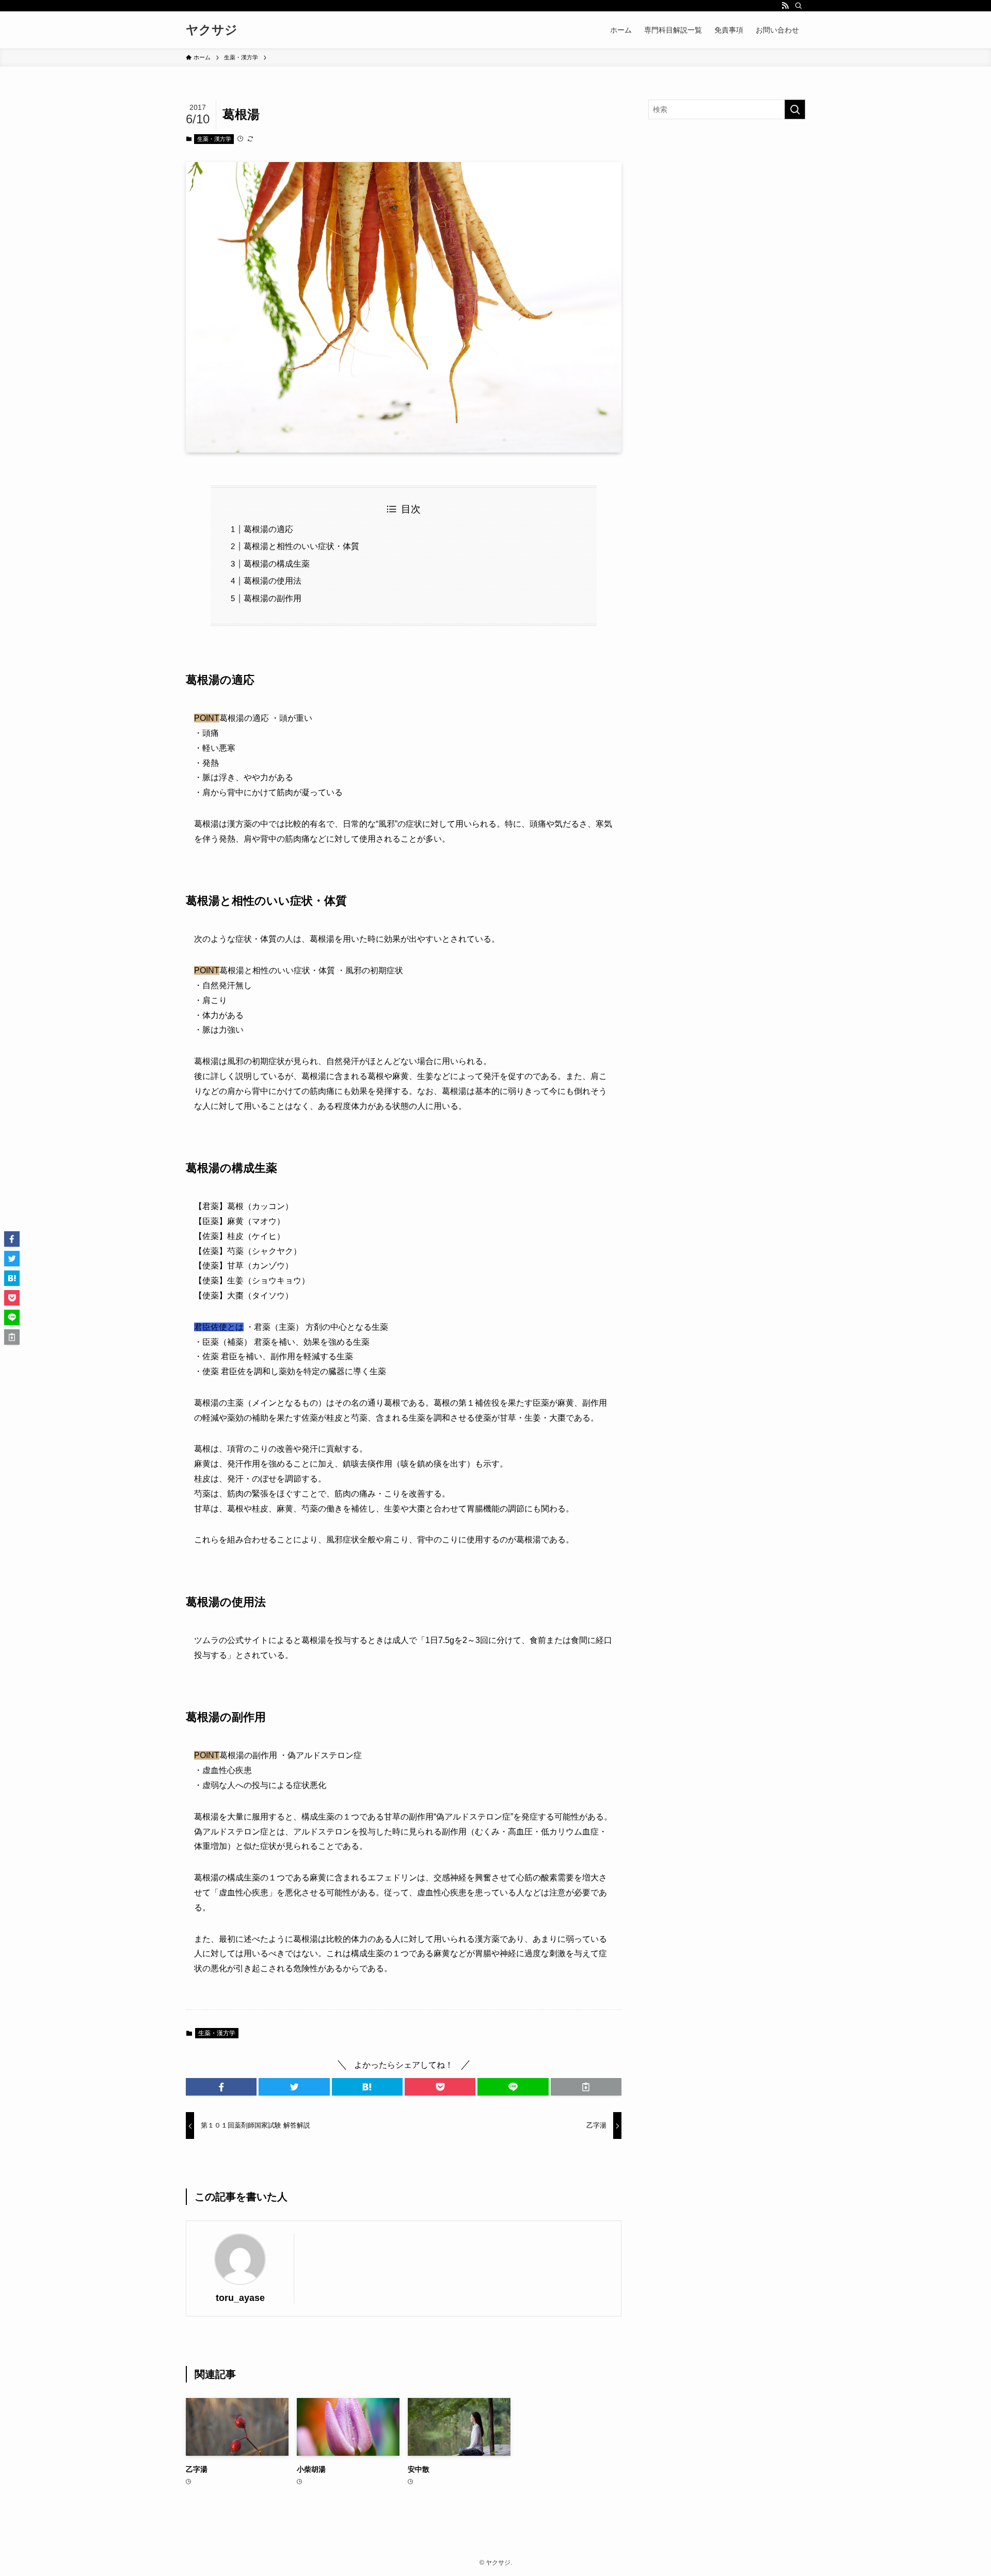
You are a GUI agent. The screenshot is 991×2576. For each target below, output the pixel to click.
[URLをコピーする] (586, 2087)
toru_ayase (240, 2298)
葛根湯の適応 (268, 529)
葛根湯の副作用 (273, 598)
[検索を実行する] (795, 109)
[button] (221, 2087)
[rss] (785, 6)
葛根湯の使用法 (273, 581)
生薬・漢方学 (214, 139)
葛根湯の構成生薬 (277, 564)
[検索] (798, 6)
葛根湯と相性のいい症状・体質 (301, 546)
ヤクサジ (212, 30)
